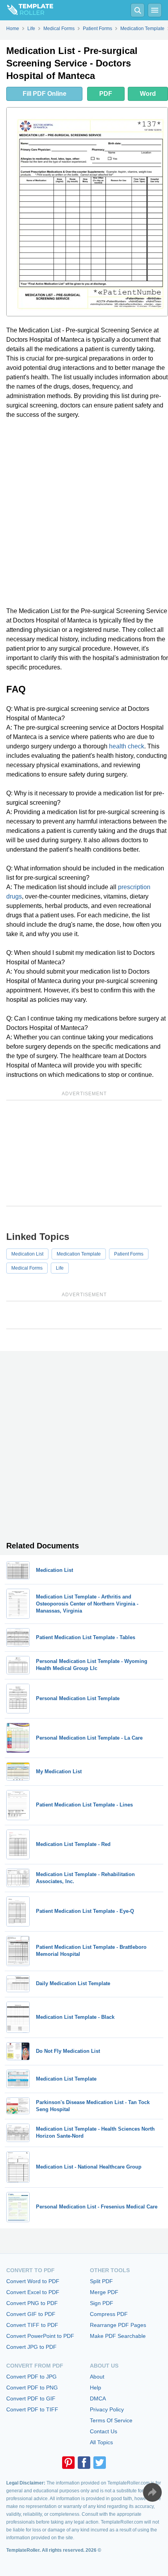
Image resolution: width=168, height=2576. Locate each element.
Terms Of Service (111, 2420)
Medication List (27, 1254)
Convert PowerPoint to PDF (40, 2336)
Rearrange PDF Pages (118, 2325)
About (97, 2377)
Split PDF (101, 2281)
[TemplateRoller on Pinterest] (68, 2463)
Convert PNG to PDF (32, 2303)
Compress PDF (109, 2314)
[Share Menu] (152, 2492)
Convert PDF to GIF (31, 2398)
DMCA (98, 2398)
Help (96, 2388)
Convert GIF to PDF (31, 2314)
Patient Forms (129, 1254)
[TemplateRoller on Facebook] (84, 2463)
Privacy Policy (107, 2409)
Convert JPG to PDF (31, 2347)
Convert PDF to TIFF (32, 2409)
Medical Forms (27, 1268)
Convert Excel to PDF (33, 2292)
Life (60, 1268)
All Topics (101, 2442)
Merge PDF (104, 2292)
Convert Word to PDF (33, 2281)
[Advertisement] (84, 513)
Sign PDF (102, 2303)
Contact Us (104, 2431)
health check (127, 746)
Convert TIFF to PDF (32, 2325)
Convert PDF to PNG (32, 2388)
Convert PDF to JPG (31, 2377)
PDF (106, 94)
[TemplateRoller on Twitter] (100, 2463)
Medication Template (79, 1254)
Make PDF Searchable (118, 2336)
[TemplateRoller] (27, 10)
